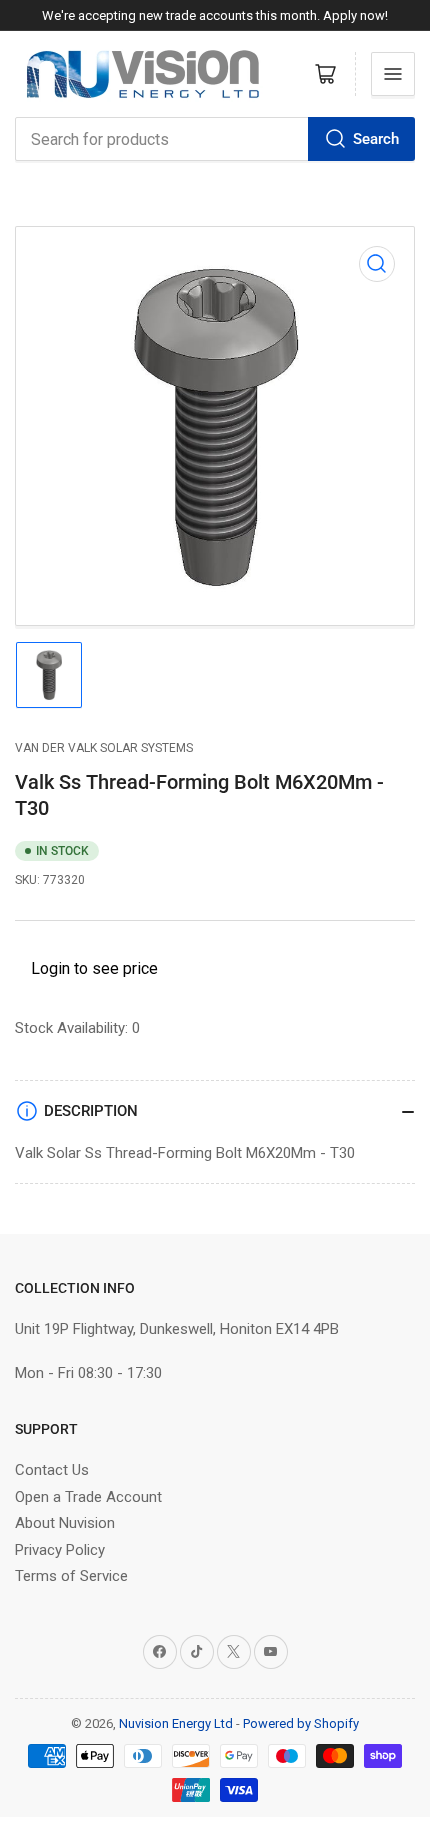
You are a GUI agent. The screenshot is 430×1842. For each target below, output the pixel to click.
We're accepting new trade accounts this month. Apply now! (215, 15)
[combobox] (215, 139)
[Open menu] (393, 74)
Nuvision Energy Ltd (176, 1723)
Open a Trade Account (88, 1497)
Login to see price (94, 968)
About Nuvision (65, 1523)
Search (376, 139)
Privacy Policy (60, 1550)
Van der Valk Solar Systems (104, 748)
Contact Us (52, 1470)
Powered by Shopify (301, 1723)
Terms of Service (71, 1576)
